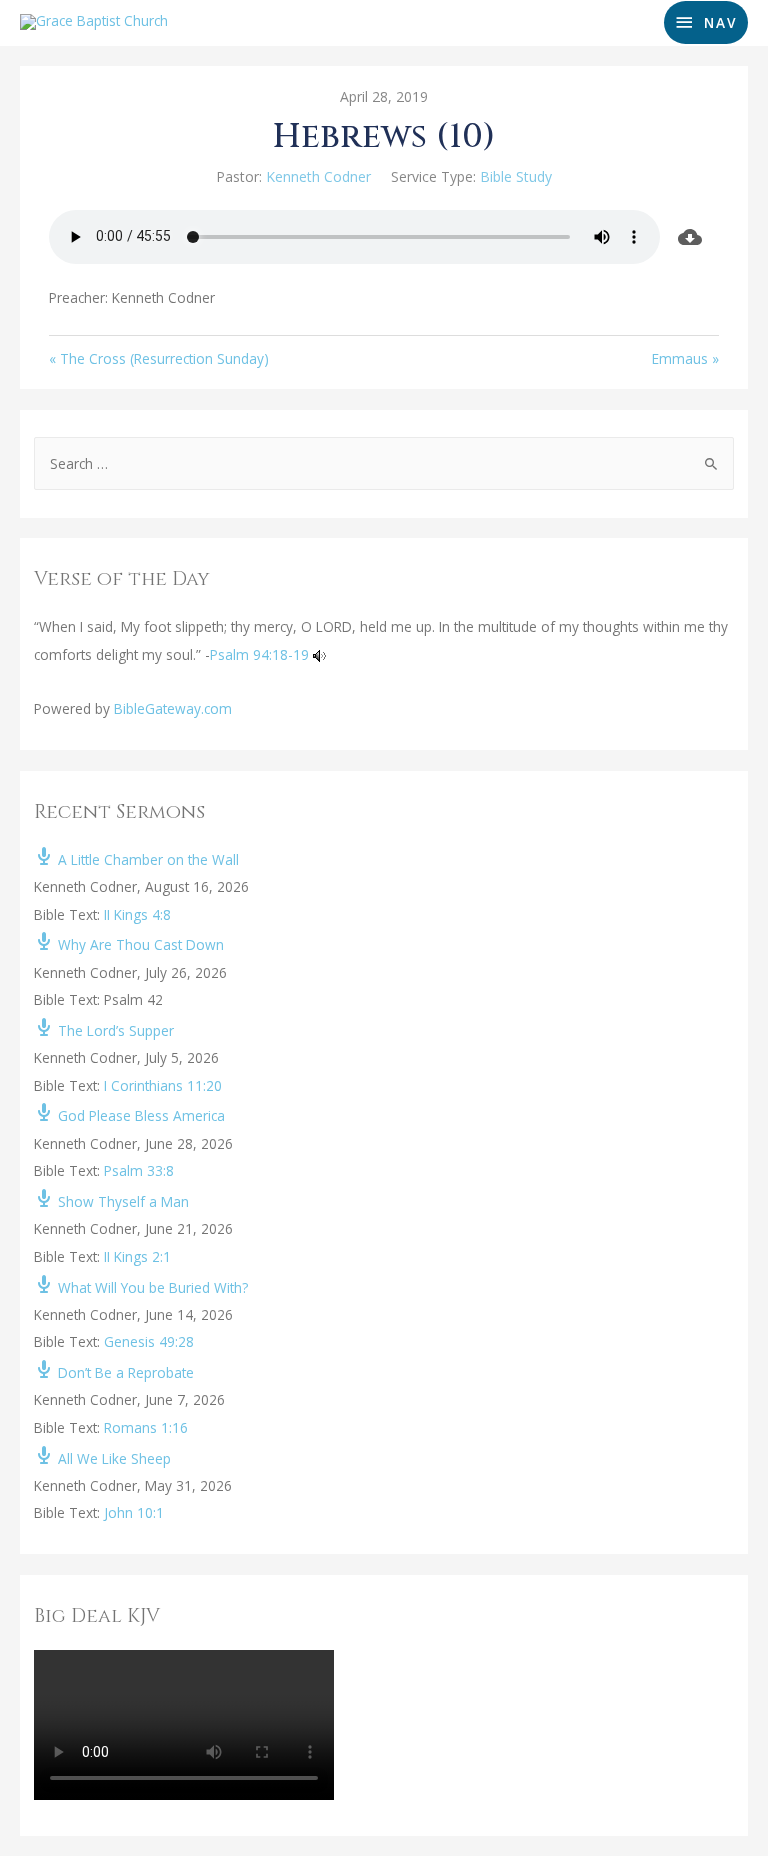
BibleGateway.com (173, 708)
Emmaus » (685, 358)
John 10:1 (134, 1512)
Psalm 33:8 (139, 1170)
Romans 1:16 (146, 1427)
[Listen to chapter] (319, 654)
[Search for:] (384, 463)
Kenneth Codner (318, 176)
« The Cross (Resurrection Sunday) (159, 358)
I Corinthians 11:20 (163, 1085)
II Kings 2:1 (137, 1256)
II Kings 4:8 (137, 914)
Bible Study (516, 176)
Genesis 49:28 (149, 1341)
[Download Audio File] (690, 237)
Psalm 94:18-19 (259, 654)
